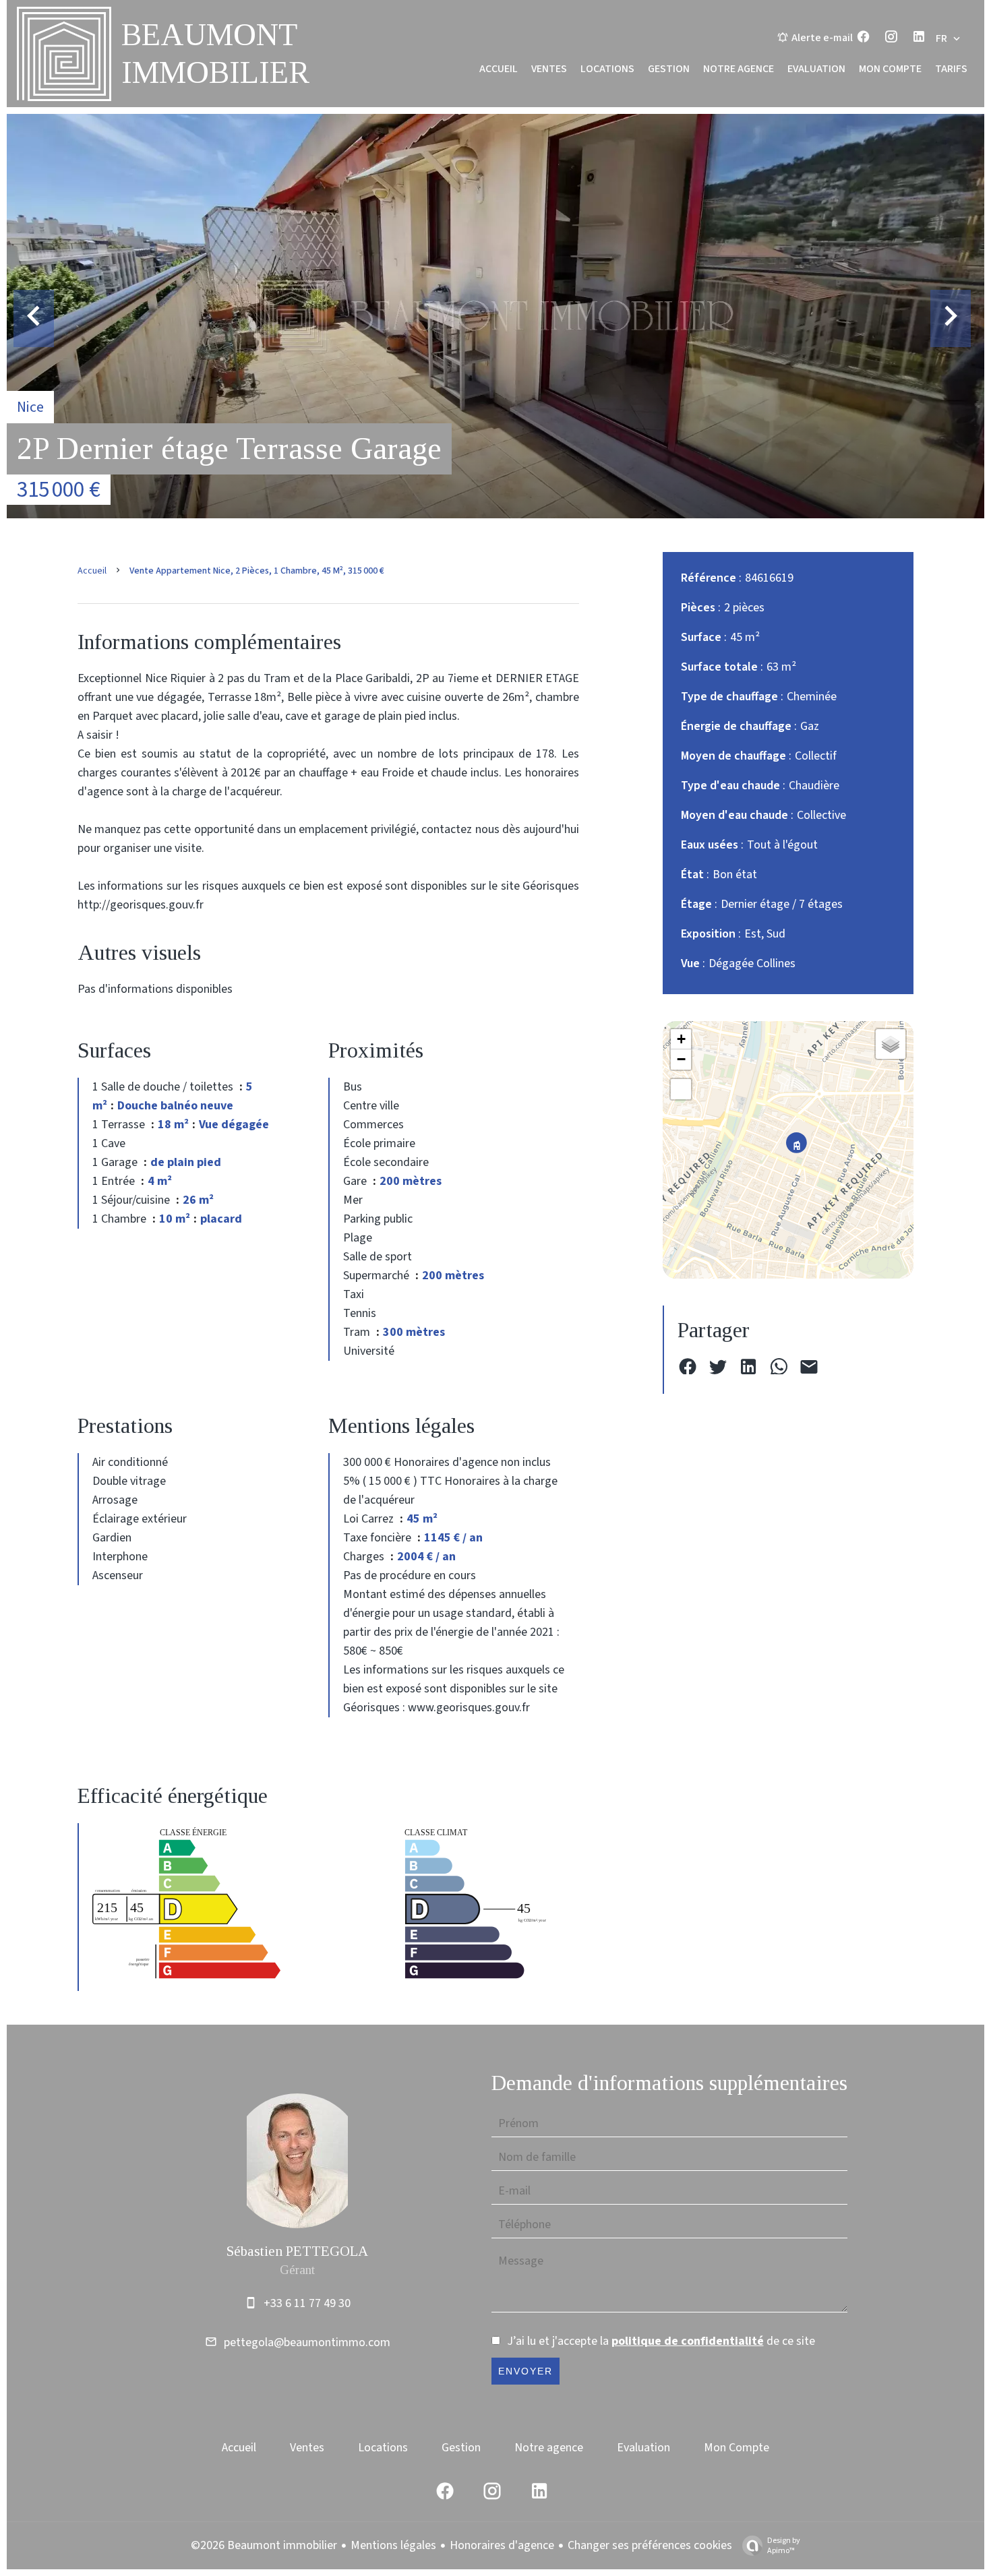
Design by (784, 2545)
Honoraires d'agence (502, 2545)
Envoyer (525, 2371)
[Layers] (891, 1044)
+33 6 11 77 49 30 (307, 2303)
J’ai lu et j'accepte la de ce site (661, 2341)
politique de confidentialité (688, 2341)
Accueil (92, 571)
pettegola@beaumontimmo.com (307, 2342)
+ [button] (681, 1039)
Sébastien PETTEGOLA (297, 2251)
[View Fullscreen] (681, 1089)
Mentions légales (393, 2545)
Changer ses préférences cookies (650, 2545)
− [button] (681, 1059)
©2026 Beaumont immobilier (264, 2545)
